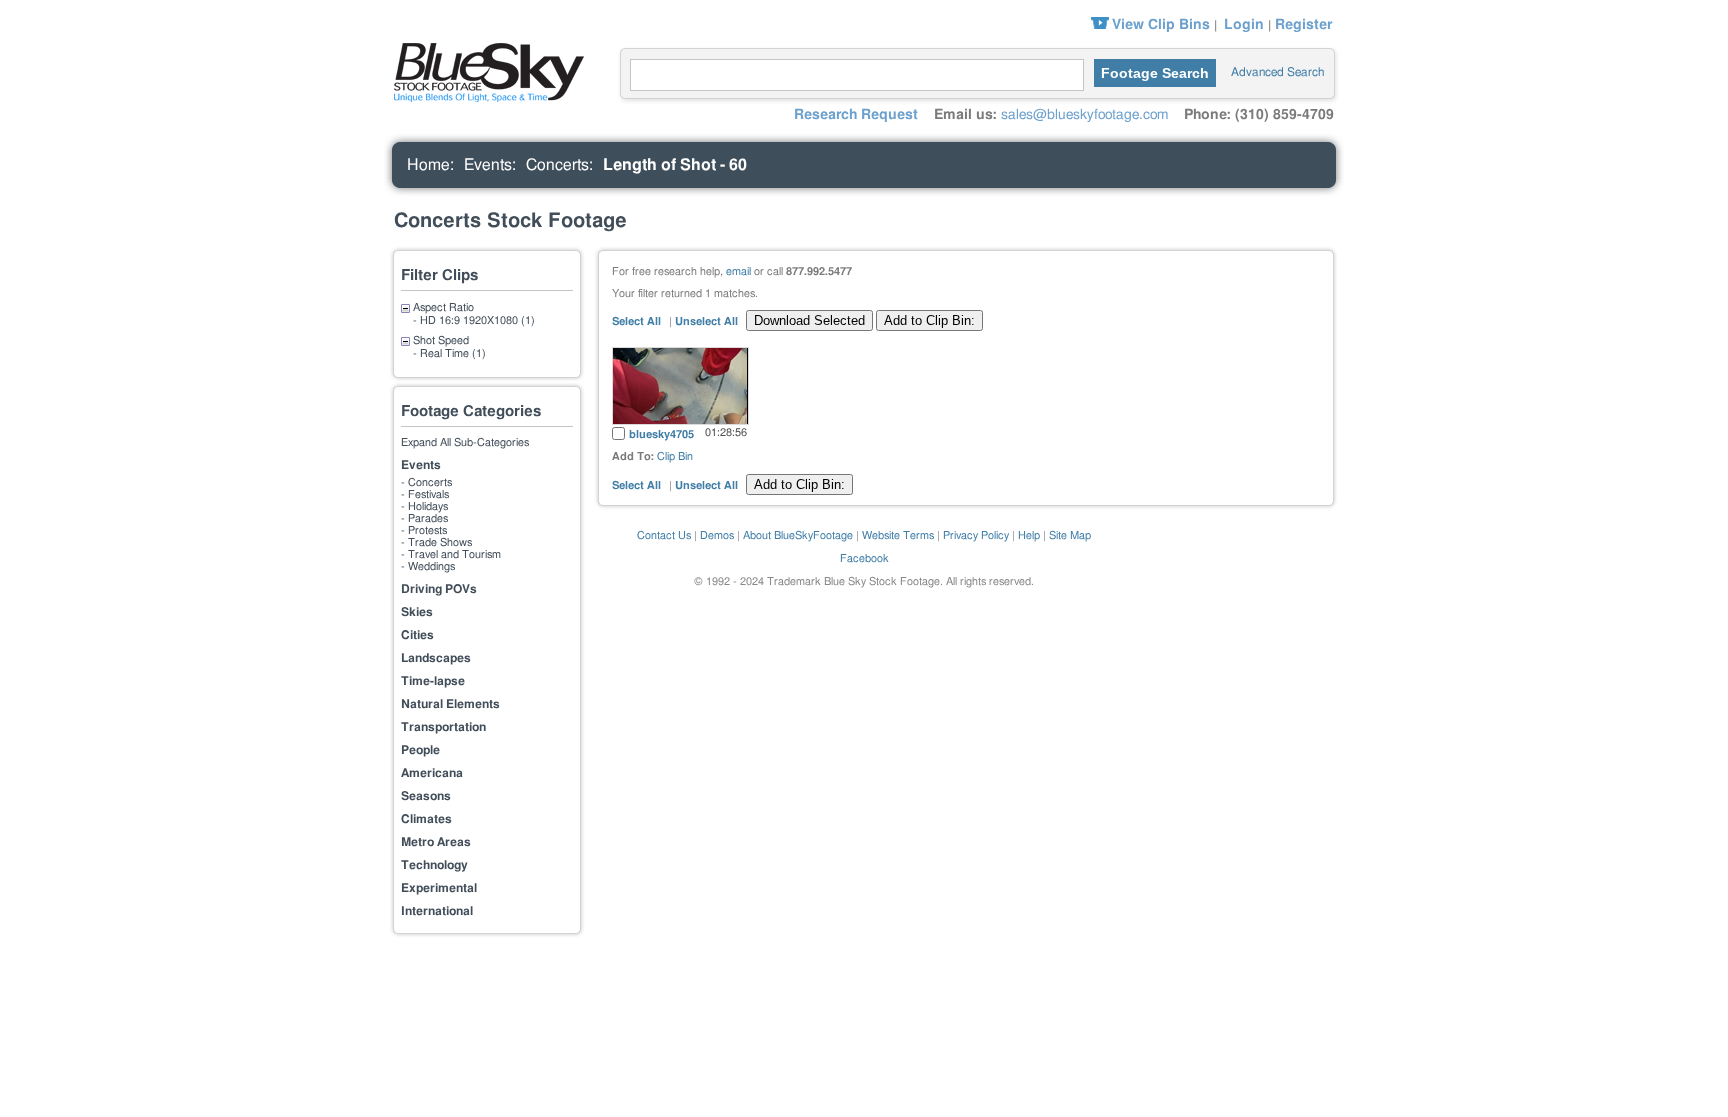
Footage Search (1155, 73)
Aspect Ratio (443, 307)
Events (488, 165)
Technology (434, 865)
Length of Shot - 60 (675, 165)
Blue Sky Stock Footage (484, 70)
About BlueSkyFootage (798, 535)
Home (428, 165)
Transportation (443, 727)
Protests (427, 530)
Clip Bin (675, 456)
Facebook (864, 558)
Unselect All (706, 321)
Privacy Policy (976, 535)
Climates (426, 819)
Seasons (426, 796)
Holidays (428, 506)
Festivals (428, 494)
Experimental (439, 888)
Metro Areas (436, 842)
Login (1244, 25)
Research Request (856, 115)
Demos (717, 535)
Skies (417, 612)
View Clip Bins (1161, 25)
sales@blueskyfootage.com (1084, 115)
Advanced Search (1277, 72)
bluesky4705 (661, 434)
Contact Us (664, 535)
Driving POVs (439, 589)
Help (1029, 535)
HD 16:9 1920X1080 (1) (477, 320)
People (420, 750)
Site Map (1070, 535)
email (738, 271)
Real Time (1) (453, 353)
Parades (428, 518)
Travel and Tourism (454, 554)
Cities (417, 635)
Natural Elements (450, 704)
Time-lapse (433, 681)
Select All (638, 321)
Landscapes (436, 658)
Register (1303, 25)
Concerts (557, 165)
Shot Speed (441, 340)
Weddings (431, 566)
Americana (432, 773)
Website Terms (898, 535)
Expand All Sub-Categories (465, 442)
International (437, 911)
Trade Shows (440, 542)
